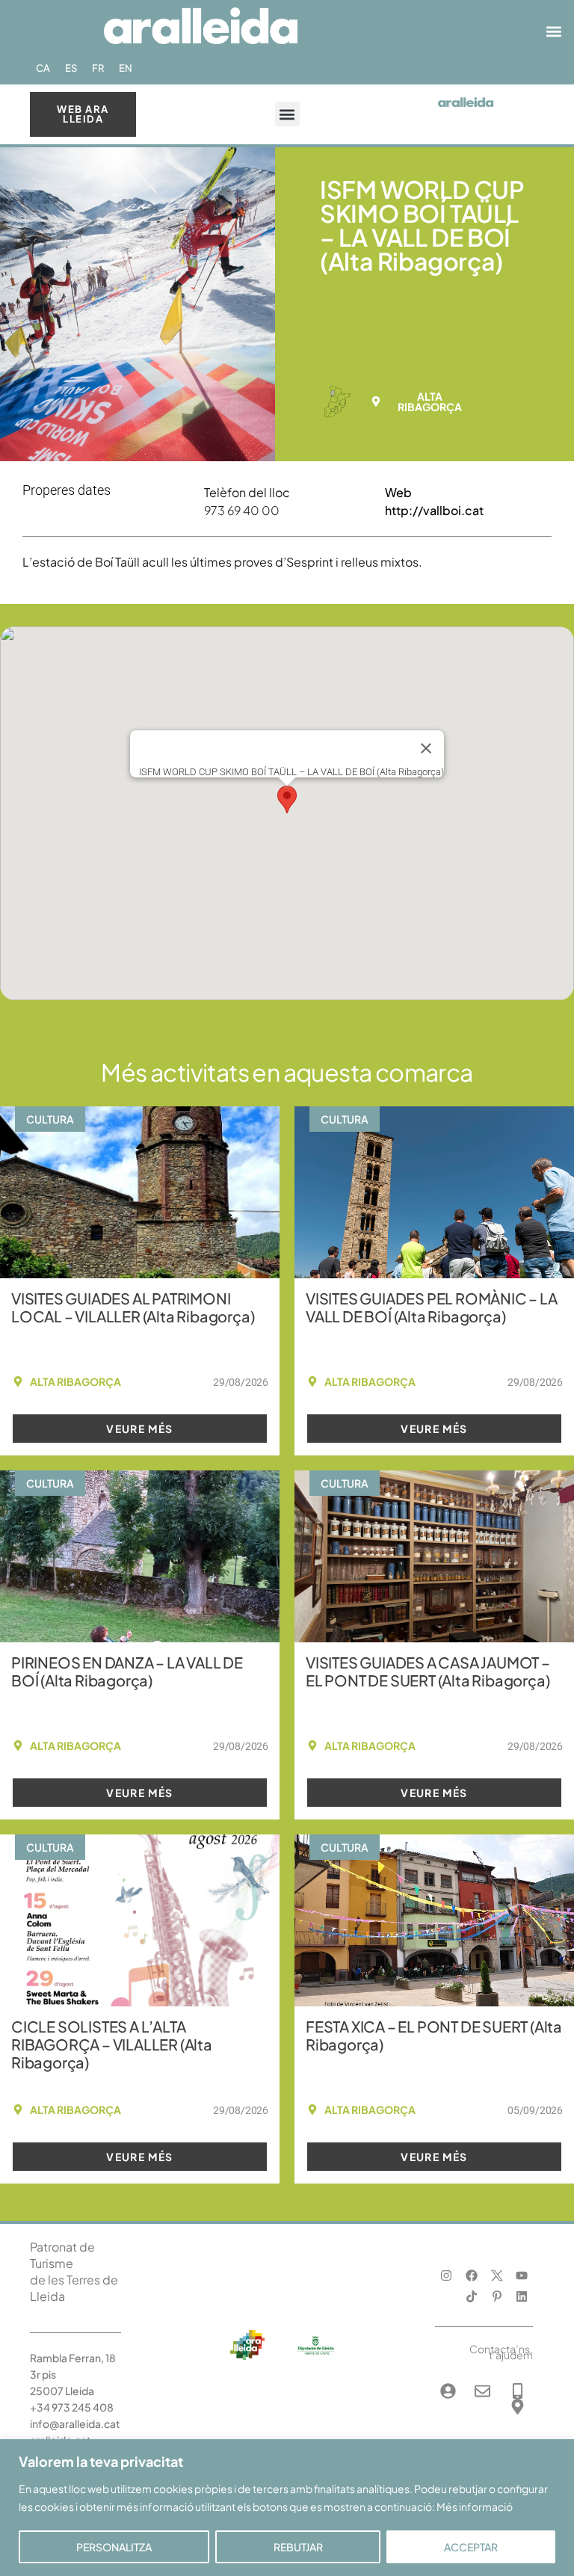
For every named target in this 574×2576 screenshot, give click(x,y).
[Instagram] (447, 2275)
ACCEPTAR (471, 2547)
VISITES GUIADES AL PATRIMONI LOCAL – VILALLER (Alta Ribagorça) (133, 1307)
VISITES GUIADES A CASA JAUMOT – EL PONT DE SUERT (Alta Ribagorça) (428, 1671)
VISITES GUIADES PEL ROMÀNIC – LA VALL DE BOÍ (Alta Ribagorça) (432, 1307)
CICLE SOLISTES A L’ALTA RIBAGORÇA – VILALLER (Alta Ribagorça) (112, 2044)
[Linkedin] (522, 2297)
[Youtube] (522, 2275)
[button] (554, 32)
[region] (287, 2508)
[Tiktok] (471, 2297)
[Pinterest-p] (497, 2297)
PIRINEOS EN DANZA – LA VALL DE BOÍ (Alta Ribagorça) (127, 1671)
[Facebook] (471, 2275)
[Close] (426, 748)
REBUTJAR (298, 2547)
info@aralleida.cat (75, 2424)
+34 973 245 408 (72, 2407)
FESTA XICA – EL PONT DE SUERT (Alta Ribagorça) (434, 2035)
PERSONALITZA (114, 2547)
